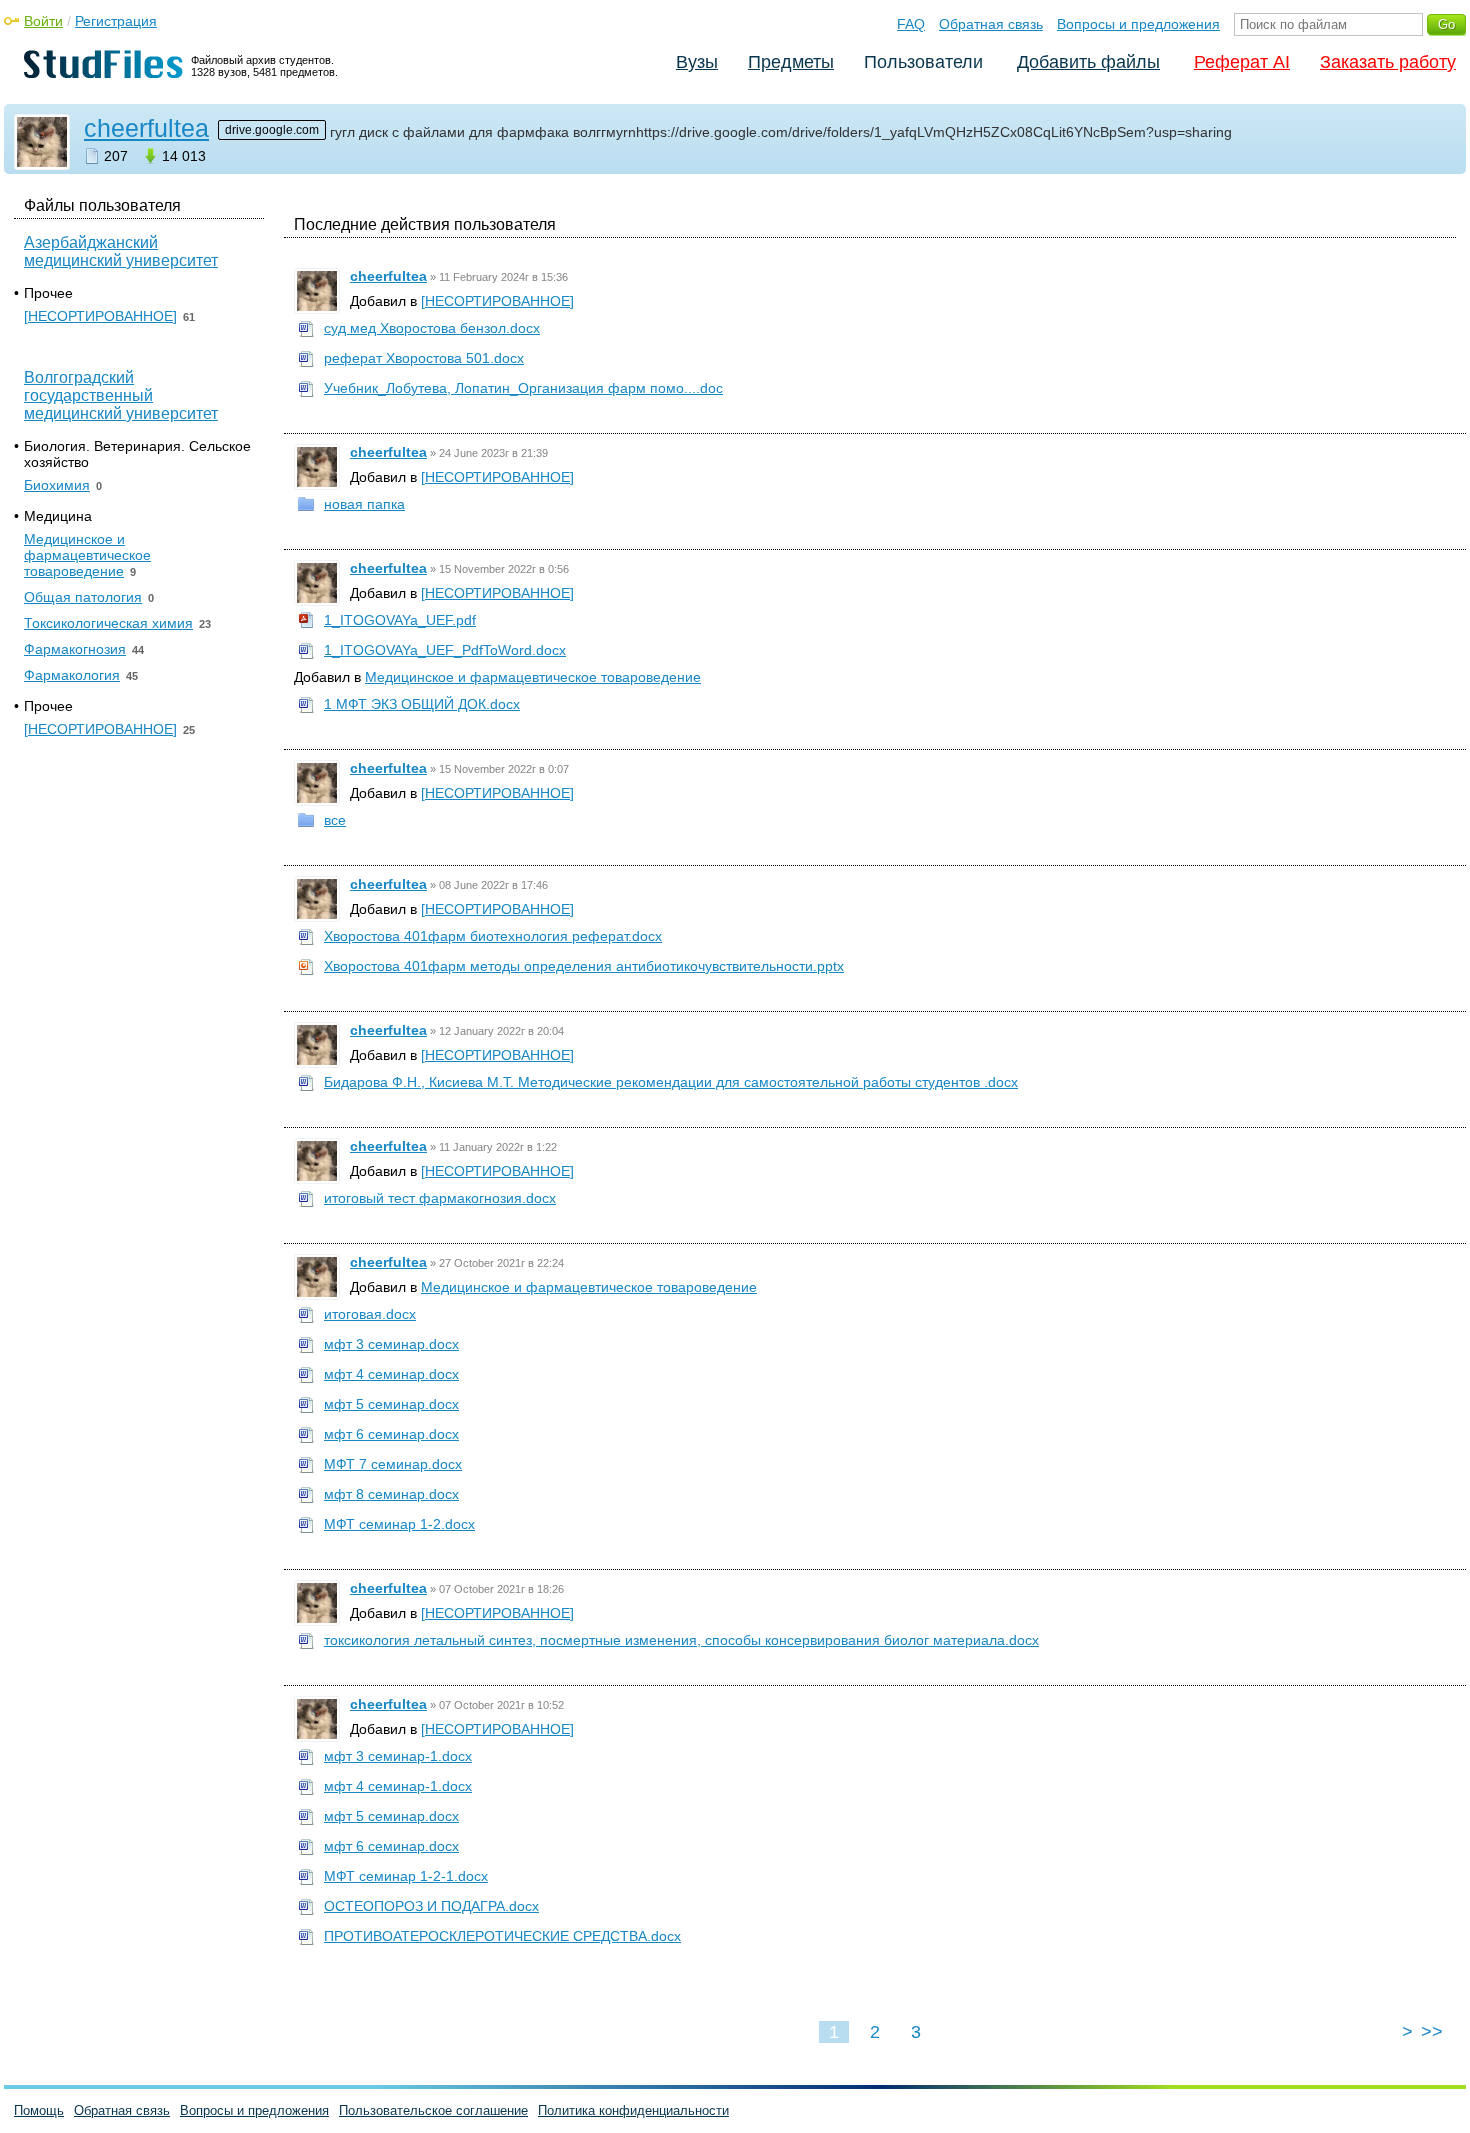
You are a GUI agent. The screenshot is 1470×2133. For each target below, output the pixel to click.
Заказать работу (1388, 62)
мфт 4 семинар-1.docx (398, 1786)
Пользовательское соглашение (433, 2110)
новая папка (364, 504)
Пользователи (923, 62)
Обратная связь (991, 24)
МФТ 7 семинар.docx (393, 1464)
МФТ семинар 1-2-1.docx (406, 1876)
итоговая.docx (370, 1314)
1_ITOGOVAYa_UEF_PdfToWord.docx (445, 650)
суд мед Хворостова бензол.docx (432, 328)
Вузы (697, 62)
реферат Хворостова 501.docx (424, 358)
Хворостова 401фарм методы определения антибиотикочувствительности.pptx (584, 966)
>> (1432, 2032)
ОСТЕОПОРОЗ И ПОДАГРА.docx (431, 1906)
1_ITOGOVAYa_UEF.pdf (400, 620)
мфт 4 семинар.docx (391, 1374)
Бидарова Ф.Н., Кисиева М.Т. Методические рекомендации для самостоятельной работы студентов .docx (671, 1082)
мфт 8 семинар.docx (391, 1494)
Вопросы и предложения (1138, 24)
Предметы (791, 62)
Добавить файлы (1088, 62)
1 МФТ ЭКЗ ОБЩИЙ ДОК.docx (422, 704)
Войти (43, 21)
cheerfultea (146, 128)
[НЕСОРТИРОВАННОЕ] (497, 301)
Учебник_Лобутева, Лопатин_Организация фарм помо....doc (523, 388)
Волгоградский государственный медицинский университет (121, 395)
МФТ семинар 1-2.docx (399, 1524)
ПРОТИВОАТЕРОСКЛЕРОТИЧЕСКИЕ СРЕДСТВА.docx (502, 1936)
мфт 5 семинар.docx (391, 1404)
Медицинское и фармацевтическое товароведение (533, 677)
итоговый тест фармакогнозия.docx (440, 1198)
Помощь (39, 2110)
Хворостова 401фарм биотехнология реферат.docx (493, 936)
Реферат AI (1242, 62)
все (335, 820)
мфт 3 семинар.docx (391, 1344)
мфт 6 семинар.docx (391, 1434)
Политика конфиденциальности (633, 2110)
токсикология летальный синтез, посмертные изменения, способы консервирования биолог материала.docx (681, 1640)
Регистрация (116, 21)
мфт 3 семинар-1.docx (398, 1756)
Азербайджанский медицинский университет (121, 251)
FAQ (911, 24)
